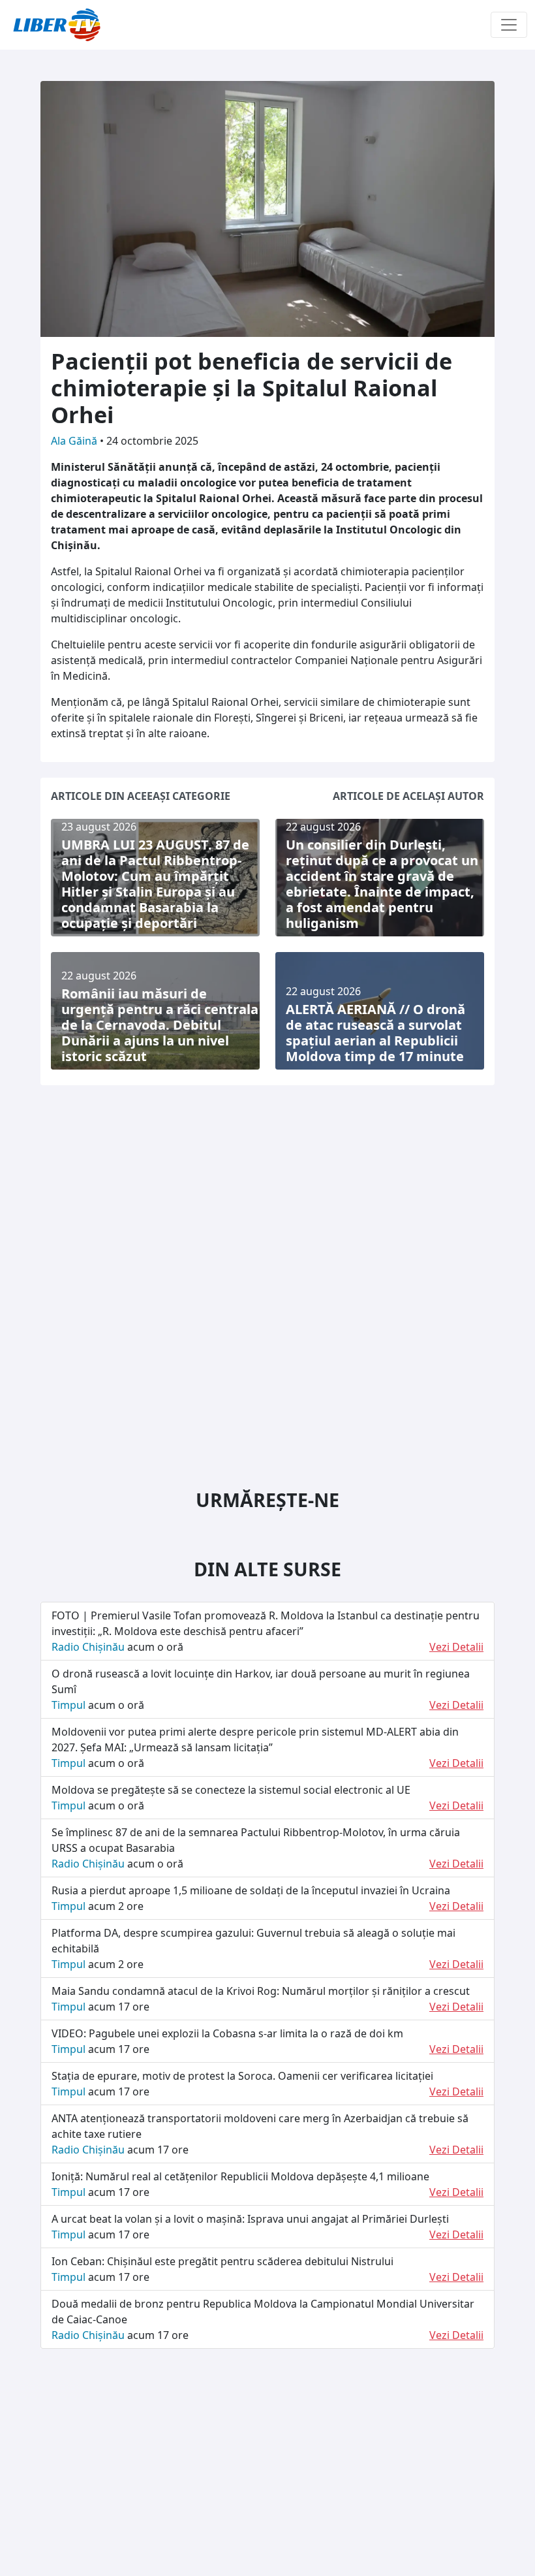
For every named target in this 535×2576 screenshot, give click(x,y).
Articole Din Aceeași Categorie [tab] (141, 796)
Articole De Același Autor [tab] (408, 796)
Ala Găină (75, 441)
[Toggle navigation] (509, 25)
